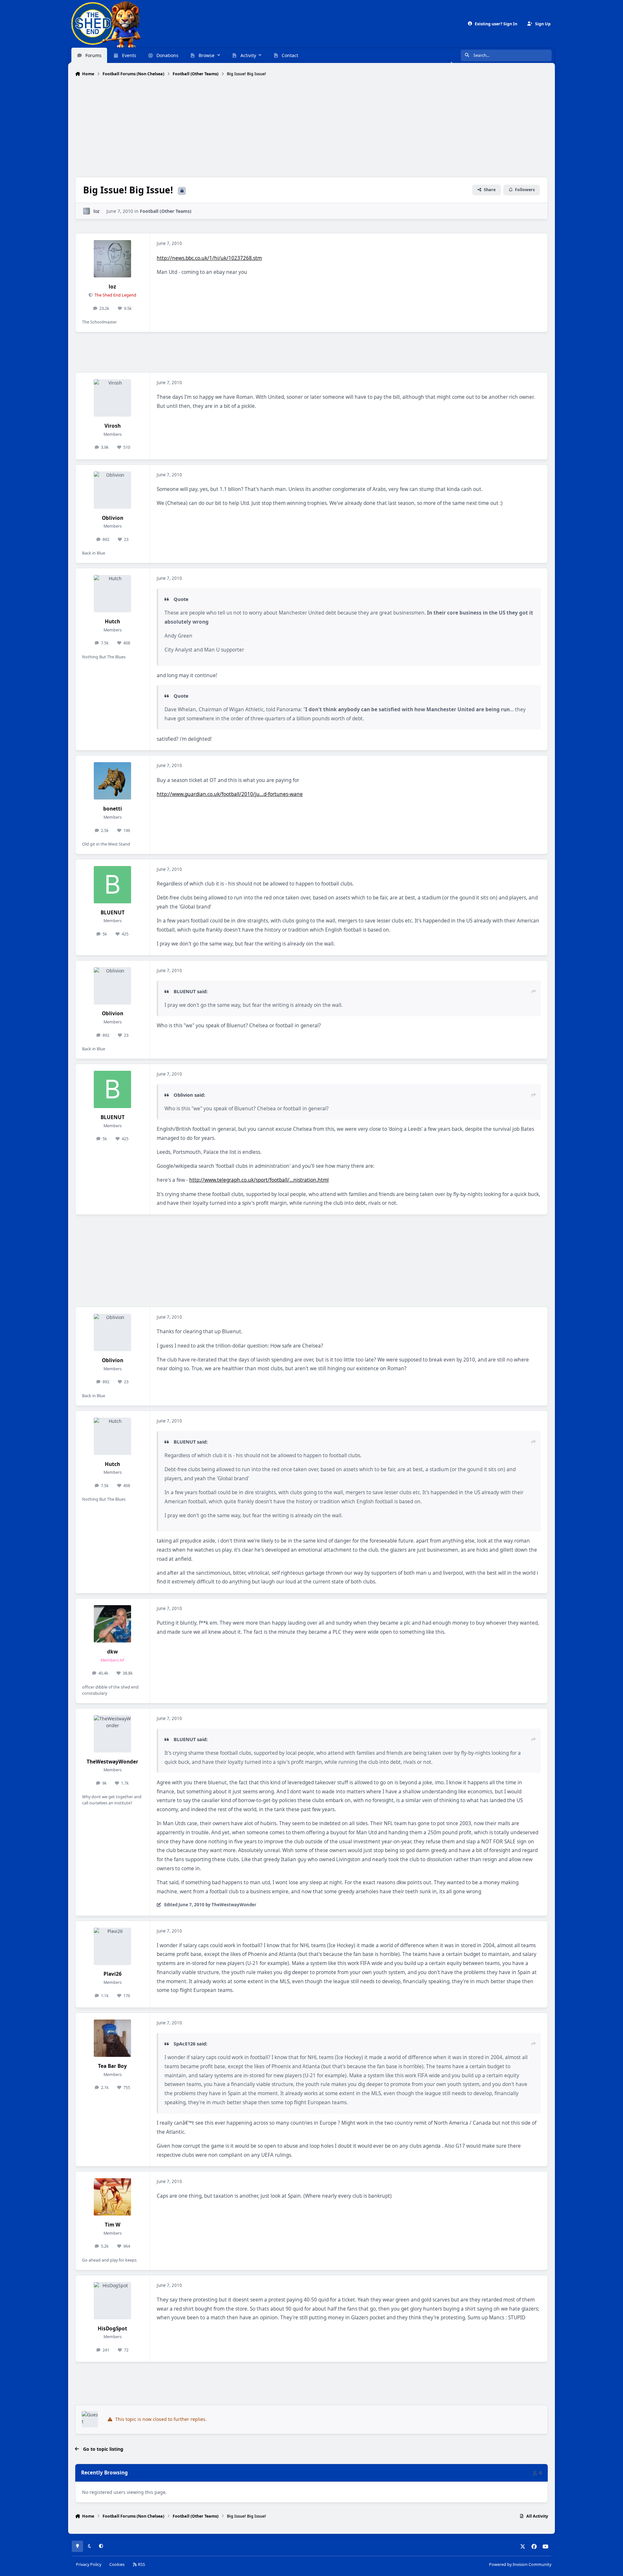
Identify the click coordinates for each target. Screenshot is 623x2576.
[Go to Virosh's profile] (112, 398)
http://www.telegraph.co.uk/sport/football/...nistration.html (259, 1180)
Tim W (113, 2225)
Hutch (112, 622)
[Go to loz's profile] (86, 211)
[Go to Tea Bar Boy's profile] (112, 2038)
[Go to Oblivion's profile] (112, 490)
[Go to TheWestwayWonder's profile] (112, 1734)
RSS (141, 2564)
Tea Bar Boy (112, 2066)
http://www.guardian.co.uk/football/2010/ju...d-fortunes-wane (230, 794)
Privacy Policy (89, 2564)
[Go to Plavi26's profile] (112, 1946)
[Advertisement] (311, 128)
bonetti (113, 809)
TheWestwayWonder (112, 1762)
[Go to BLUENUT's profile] (112, 885)
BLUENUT (113, 913)
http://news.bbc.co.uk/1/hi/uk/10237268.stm (209, 258)
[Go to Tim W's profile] (112, 2197)
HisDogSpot (112, 2329)
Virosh (113, 426)
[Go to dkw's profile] (112, 1624)
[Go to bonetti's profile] (112, 781)
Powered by (520, 2564)
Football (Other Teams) (166, 211)
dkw (112, 1652)
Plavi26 (113, 1974)
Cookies (117, 2564)
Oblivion (113, 518)
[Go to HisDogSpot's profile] (112, 2301)
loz (97, 211)
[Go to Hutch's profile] (112, 594)
